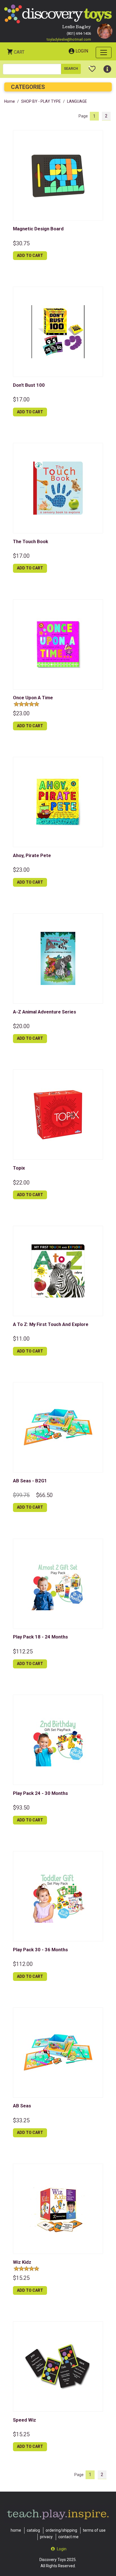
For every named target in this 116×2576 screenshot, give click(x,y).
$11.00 (21, 1339)
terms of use (94, 2530)
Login (82, 51)
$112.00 (23, 1964)
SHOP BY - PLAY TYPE (41, 101)
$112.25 (23, 1651)
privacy (46, 2537)
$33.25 (21, 2120)
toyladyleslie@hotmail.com (69, 39)
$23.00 (21, 713)
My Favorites (92, 67)
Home (10, 101)
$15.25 (21, 2278)
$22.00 (21, 1183)
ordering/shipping (61, 2530)
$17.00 (21, 399)
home (16, 2530)
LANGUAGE (77, 101)
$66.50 (44, 1495)
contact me (68, 2537)
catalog (33, 2530)
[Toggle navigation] (104, 53)
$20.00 (21, 1026)
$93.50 (21, 1808)
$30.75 (21, 243)
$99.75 (21, 1495)
